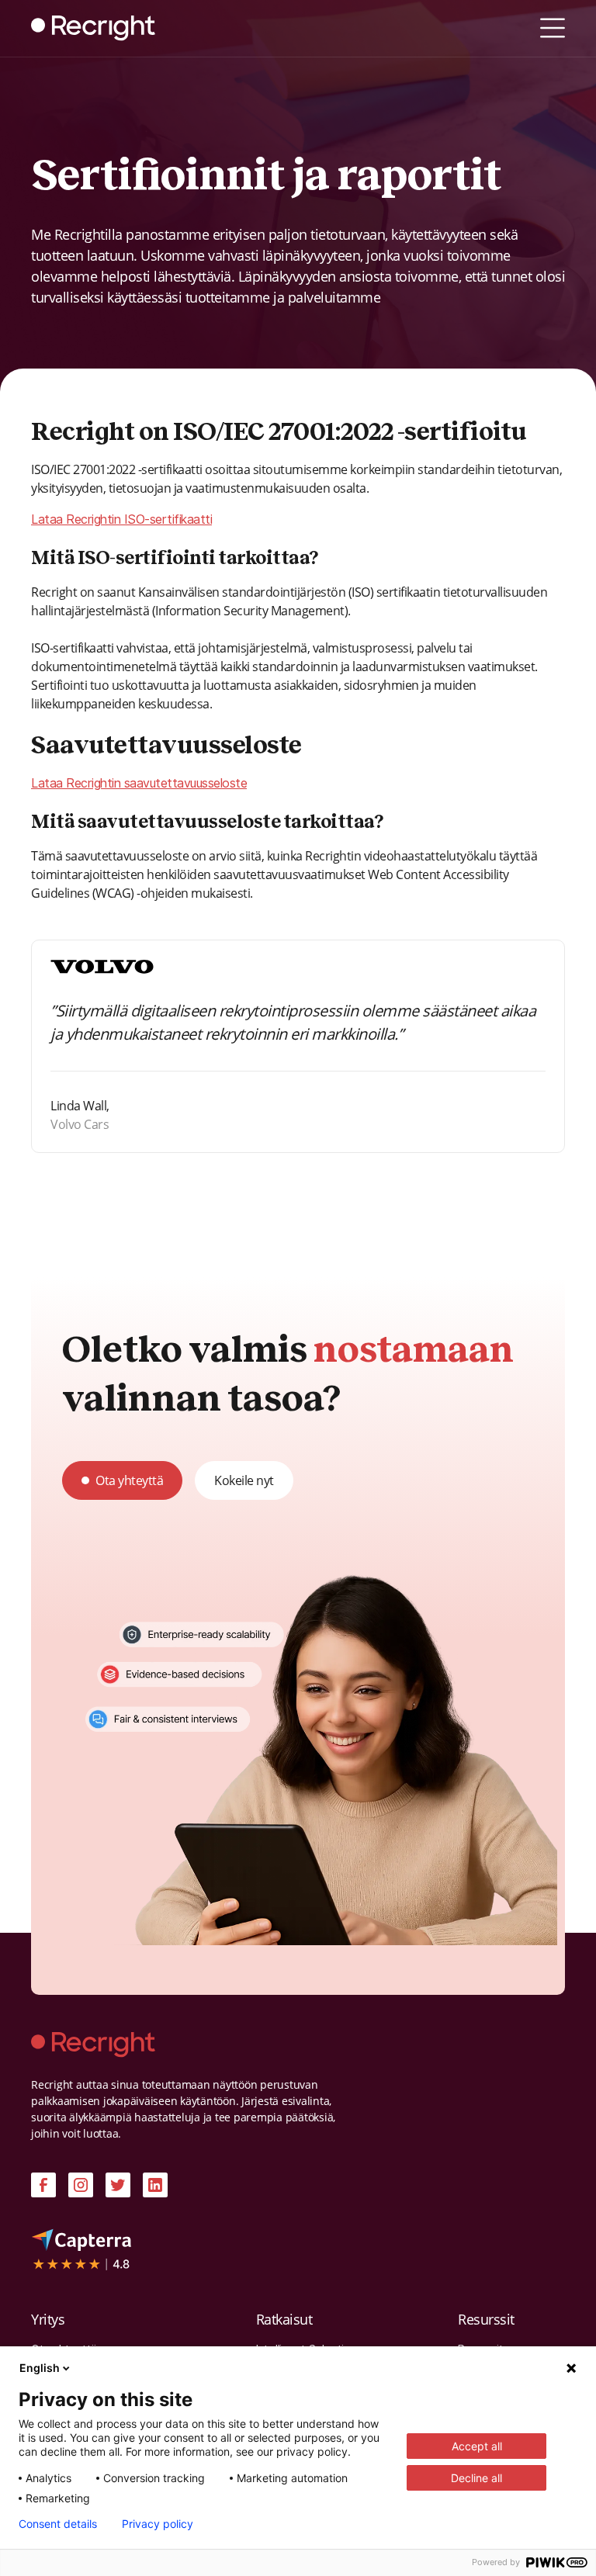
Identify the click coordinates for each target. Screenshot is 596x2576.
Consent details (58, 2524)
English (40, 2368)
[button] (553, 28)
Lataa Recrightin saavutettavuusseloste (139, 783)
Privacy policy (158, 2524)
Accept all (477, 2446)
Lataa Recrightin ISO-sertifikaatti (121, 519)
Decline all (476, 2478)
